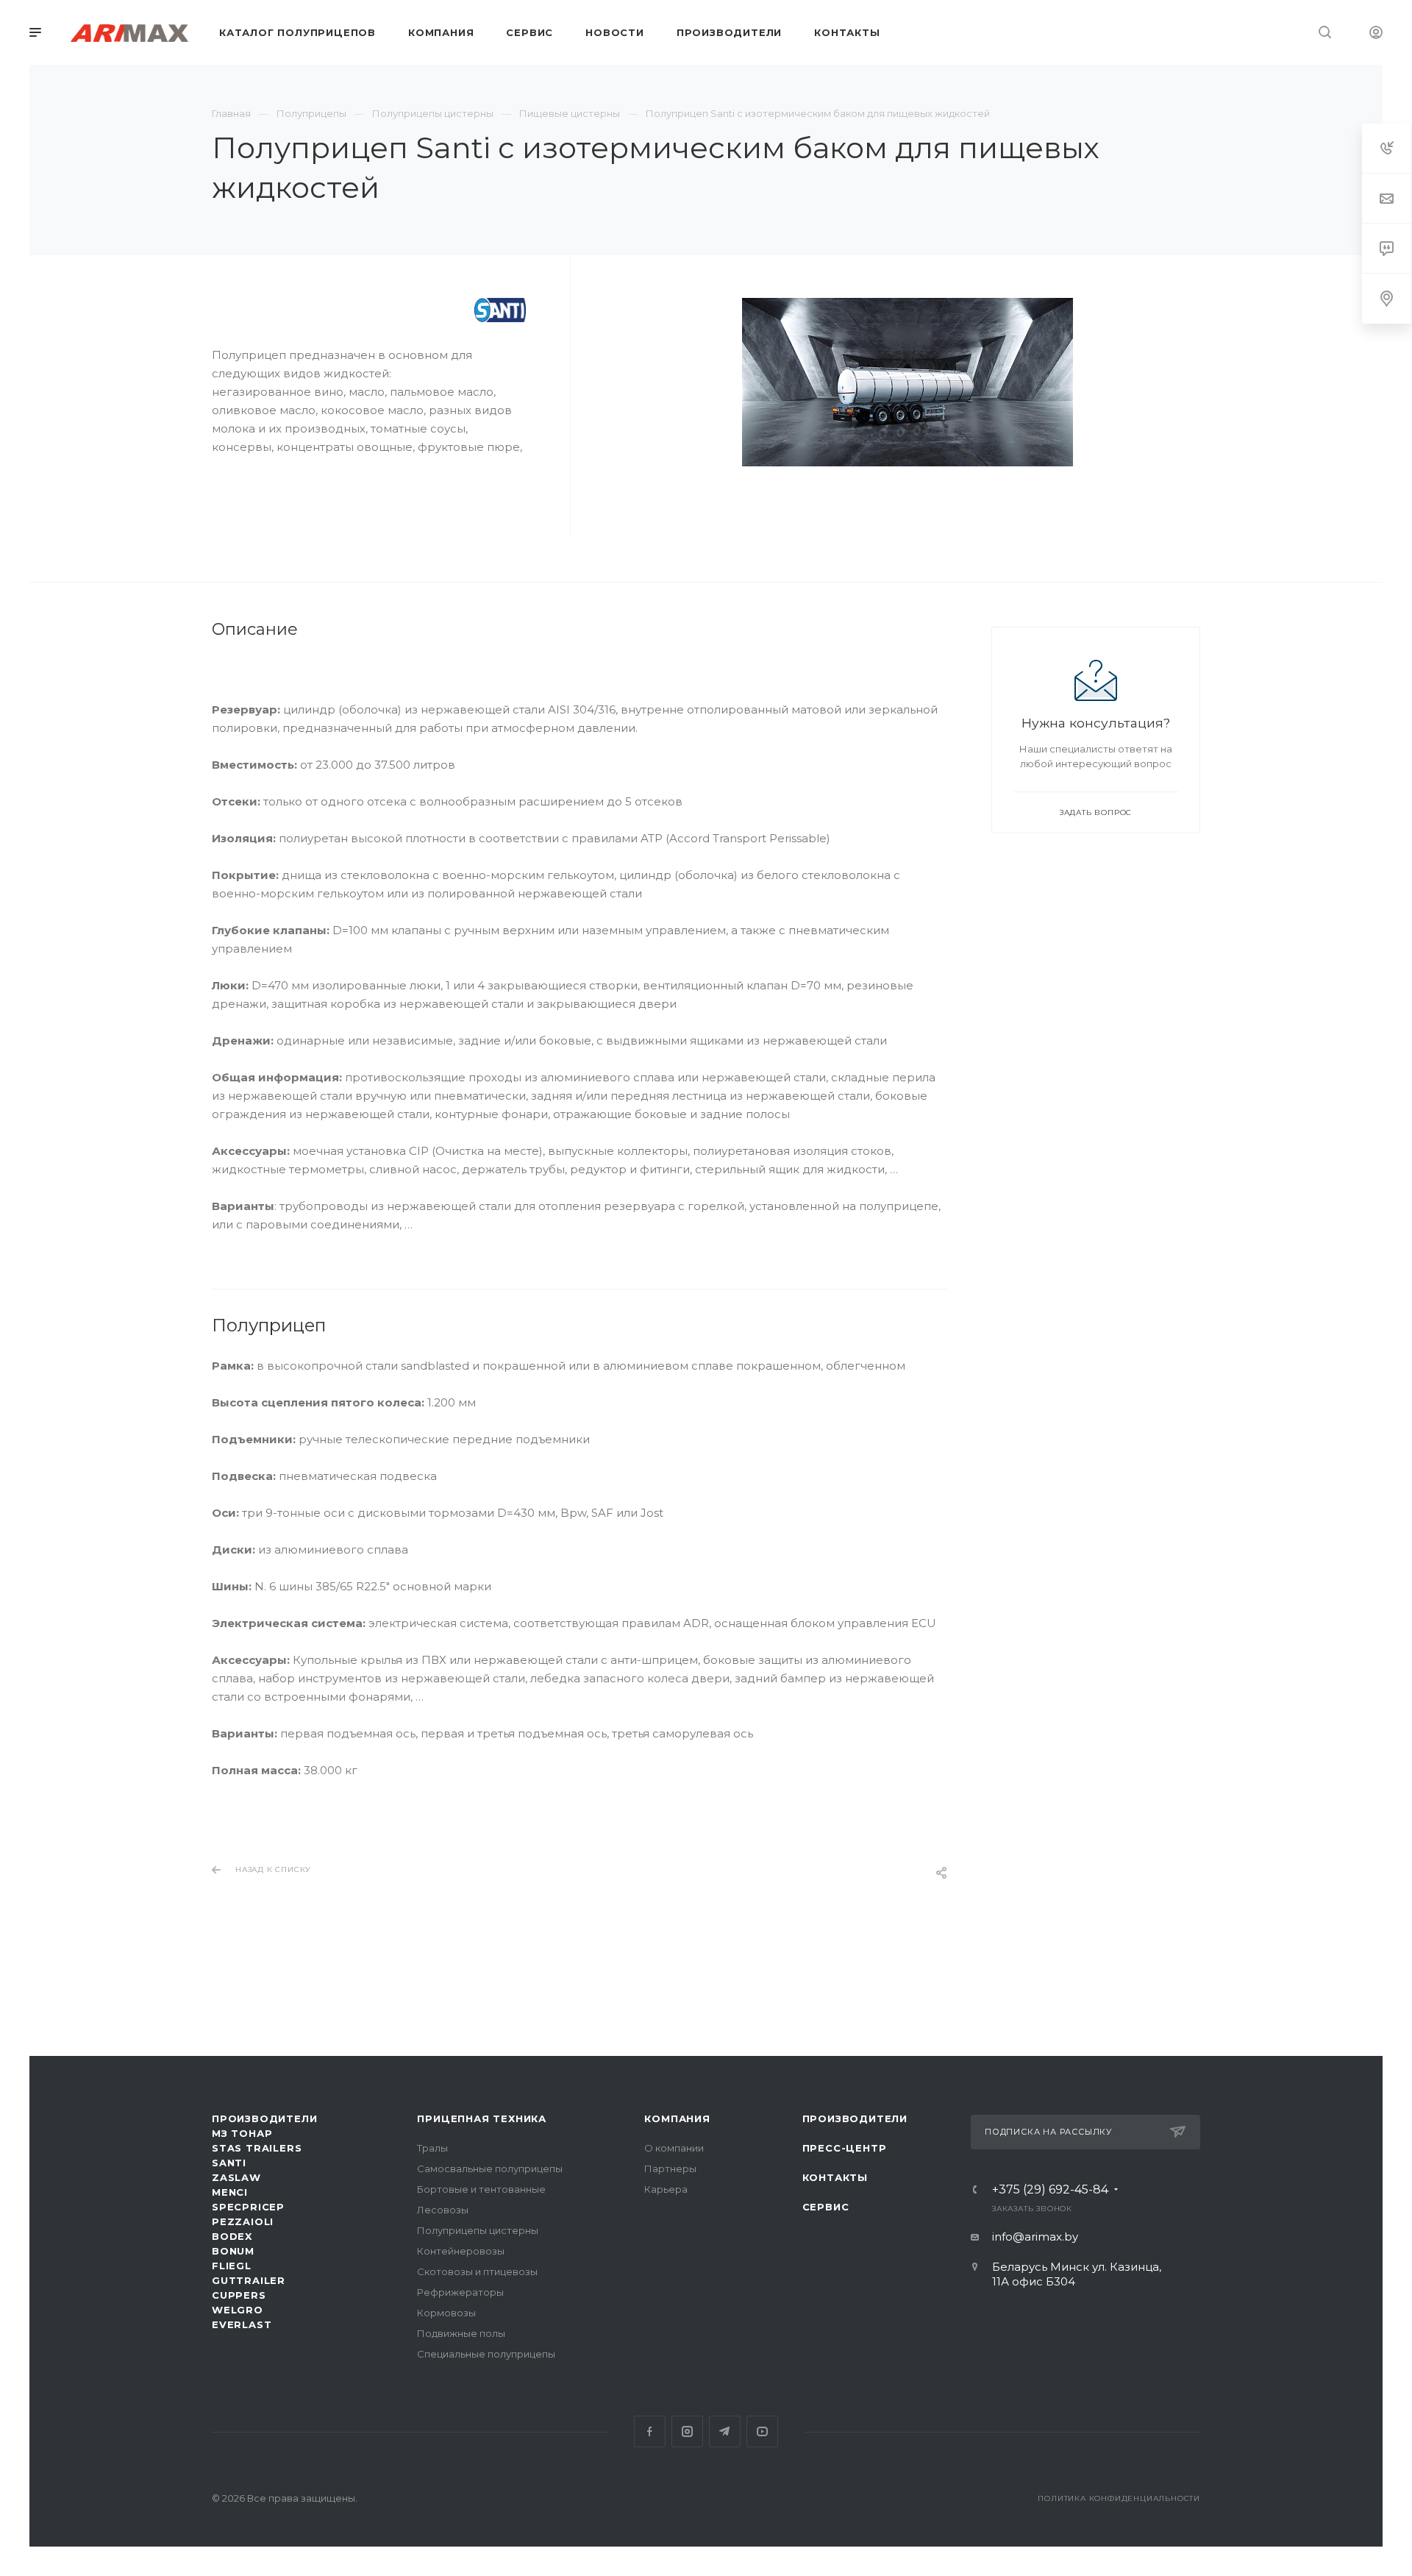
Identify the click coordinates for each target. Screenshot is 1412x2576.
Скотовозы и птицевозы (477, 2271)
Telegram (725, 2431)
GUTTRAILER (249, 2280)
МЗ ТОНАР (242, 2133)
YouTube (762, 2431)
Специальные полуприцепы (486, 2354)
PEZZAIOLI (243, 2221)
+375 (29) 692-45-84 (1050, 2190)
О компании (674, 2148)
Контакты (835, 2177)
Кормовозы (446, 2313)
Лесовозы (443, 2210)
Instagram (687, 2431)
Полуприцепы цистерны (478, 2230)
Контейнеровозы (461, 2251)
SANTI (229, 2163)
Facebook (650, 2431)
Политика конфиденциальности (1119, 2498)
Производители (264, 2118)
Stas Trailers (257, 2148)
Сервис (826, 2207)
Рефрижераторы (460, 2292)
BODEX (232, 2236)
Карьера (666, 2189)
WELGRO (238, 2310)
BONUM (233, 2251)
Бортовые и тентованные (481, 2189)
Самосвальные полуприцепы (490, 2168)
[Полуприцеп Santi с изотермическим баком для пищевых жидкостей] (908, 382)
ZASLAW (236, 2177)
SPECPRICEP (248, 2207)
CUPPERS (239, 2295)
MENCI (230, 2192)
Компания (677, 2118)
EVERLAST (242, 2324)
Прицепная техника (482, 2118)
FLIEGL (232, 2266)
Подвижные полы (461, 2333)
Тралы (432, 2148)
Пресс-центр (845, 2148)
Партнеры (670, 2168)
